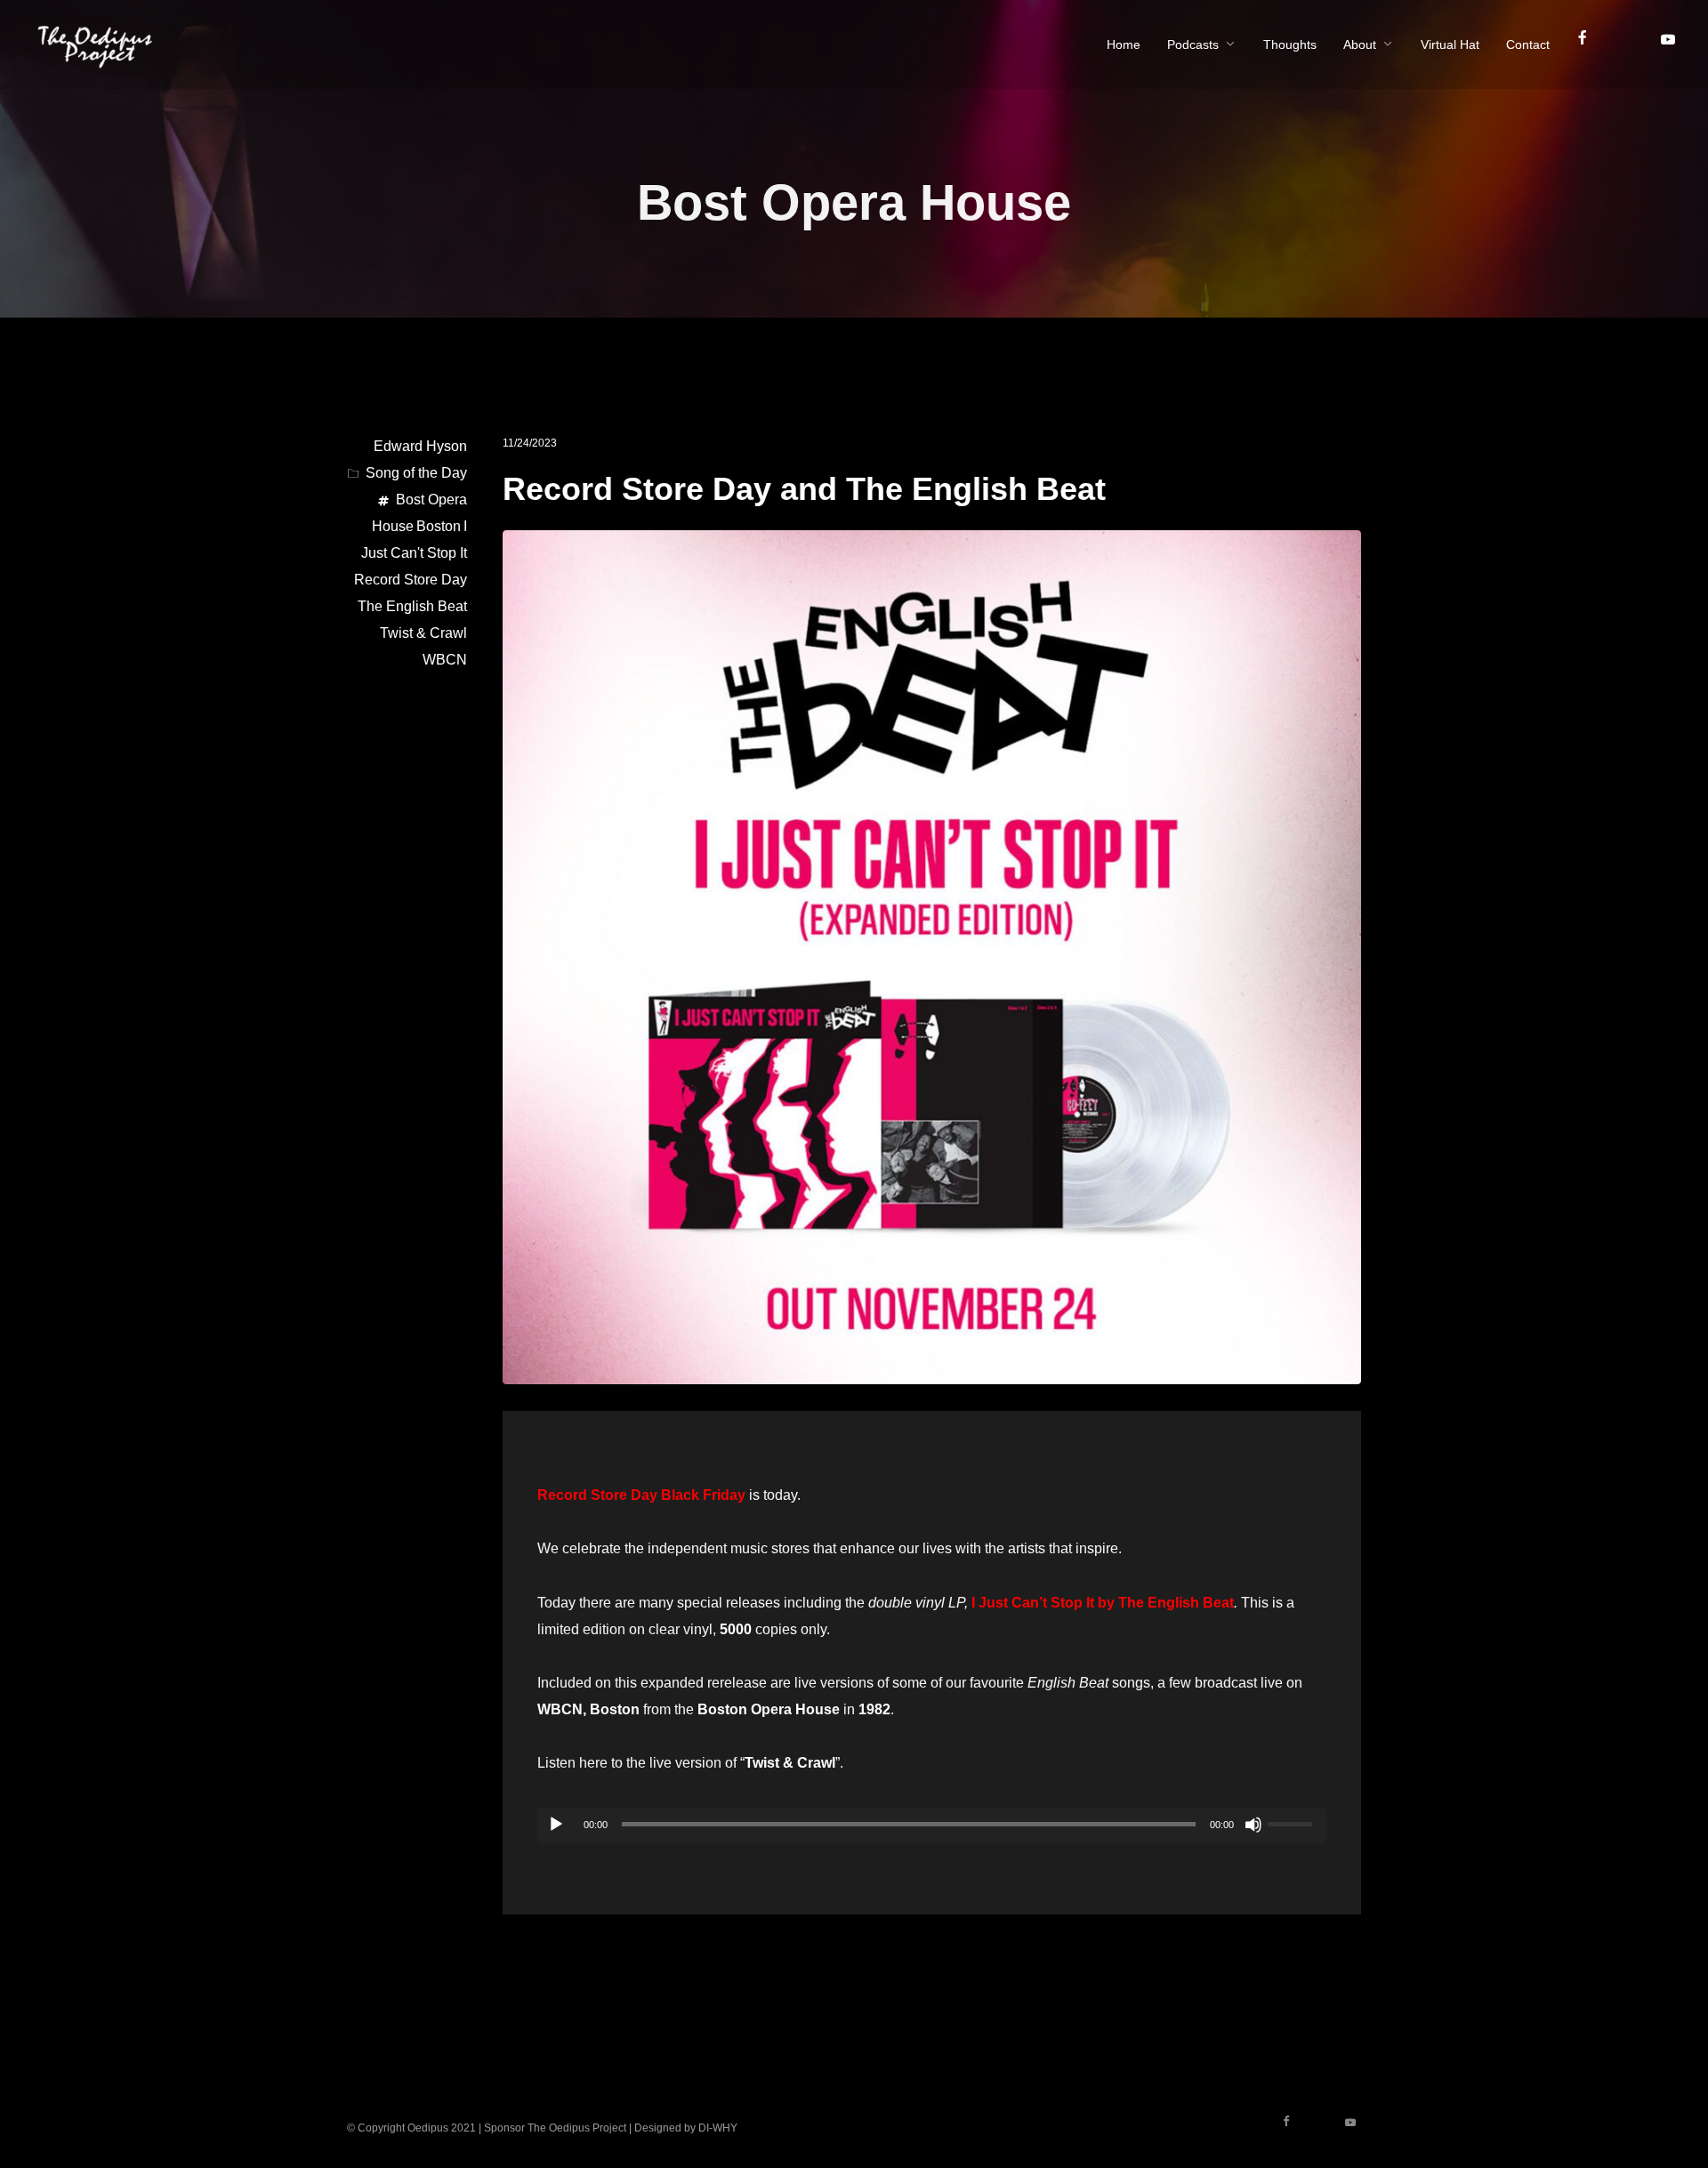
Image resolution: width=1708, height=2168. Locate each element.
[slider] (1293, 1822)
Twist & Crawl (423, 633)
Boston (439, 526)
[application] (932, 1825)
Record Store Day (411, 580)
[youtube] (1667, 46)
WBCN (445, 660)
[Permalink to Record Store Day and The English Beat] (932, 1370)
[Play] (556, 1825)
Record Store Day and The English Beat (804, 489)
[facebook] (1590, 44)
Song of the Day (416, 473)
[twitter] (1632, 44)
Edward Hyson (420, 446)
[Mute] (1253, 1825)
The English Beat (412, 606)
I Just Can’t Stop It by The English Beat (1103, 1603)
